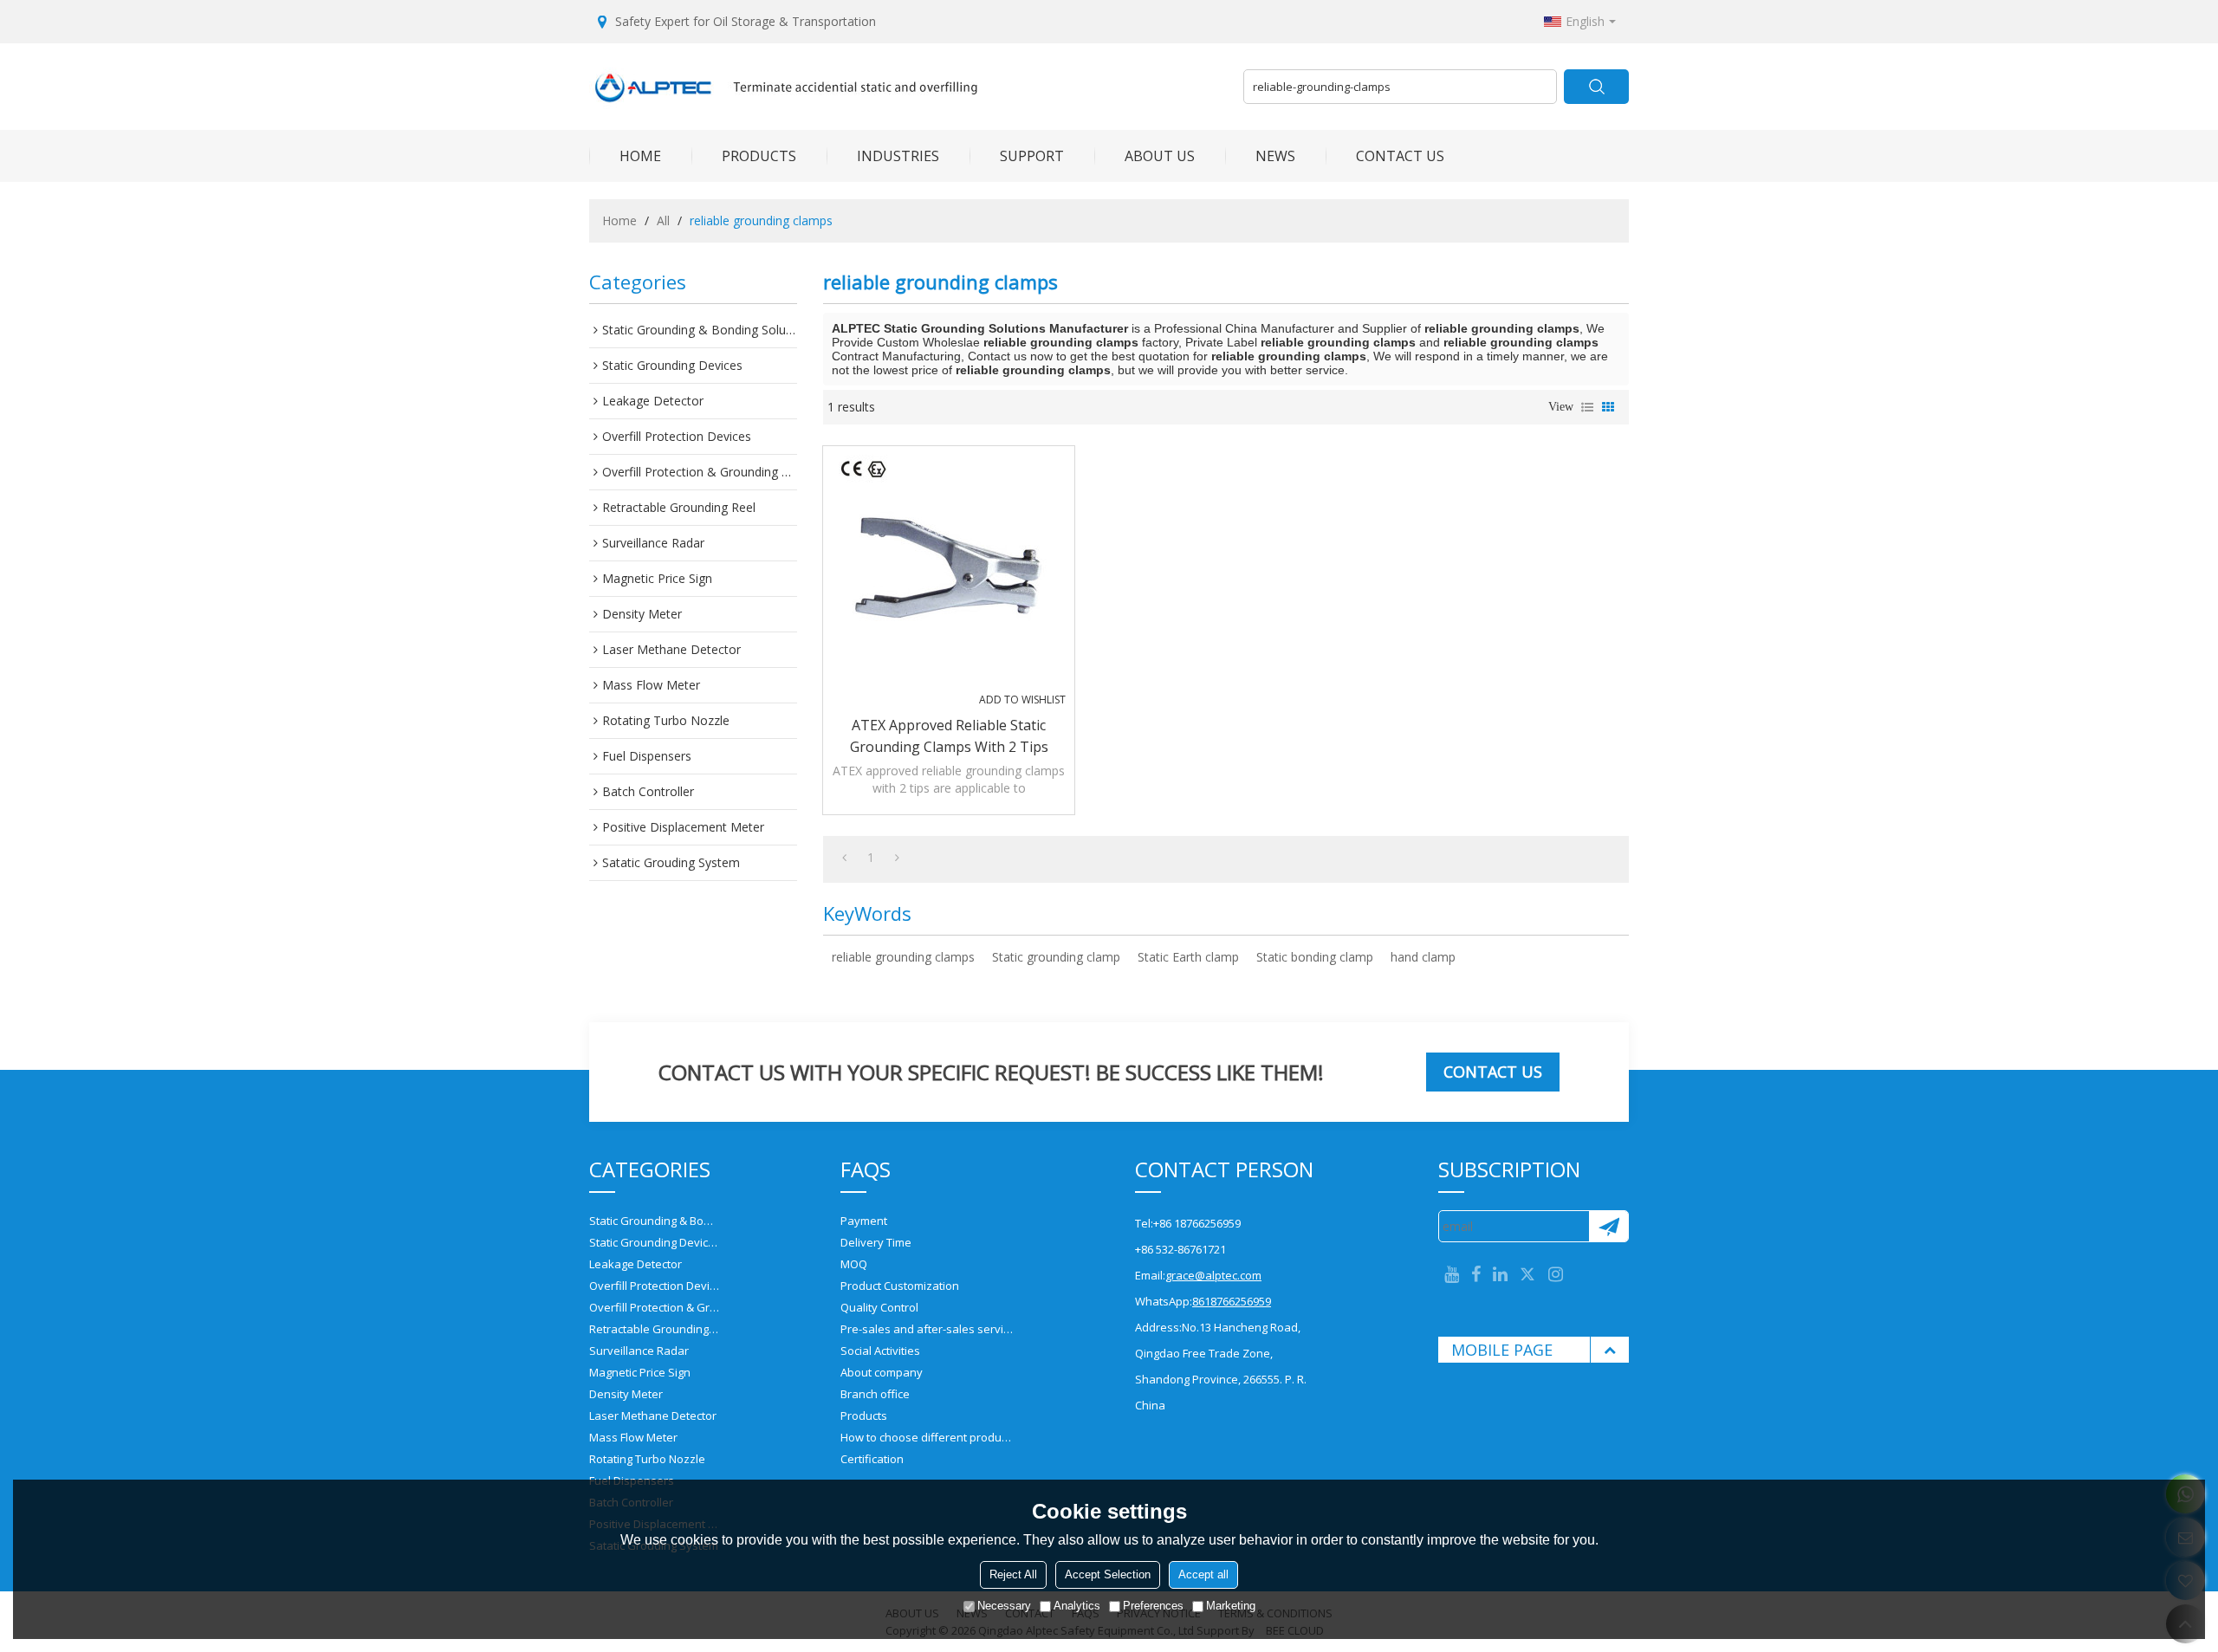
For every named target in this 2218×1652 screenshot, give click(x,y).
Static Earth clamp (1188, 957)
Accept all (1203, 1574)
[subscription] (1608, 1226)
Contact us (1493, 1072)
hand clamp (1423, 957)
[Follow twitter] (1528, 1275)
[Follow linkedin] (1500, 1275)
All (663, 220)
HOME (640, 156)
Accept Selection (1108, 1574)
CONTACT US (1400, 156)
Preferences (1153, 1606)
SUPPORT (1032, 156)
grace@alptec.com (1213, 1275)
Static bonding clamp (1315, 957)
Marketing (1231, 1606)
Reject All (1013, 1574)
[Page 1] (844, 858)
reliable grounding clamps (903, 957)
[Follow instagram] (1556, 1275)
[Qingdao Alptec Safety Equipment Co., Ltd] (910, 87)
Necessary (1004, 1606)
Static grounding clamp (1056, 957)
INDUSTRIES (898, 156)
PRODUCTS (759, 156)
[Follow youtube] (1452, 1275)
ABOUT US (1160, 156)
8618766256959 (1232, 1301)
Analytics (1077, 1606)
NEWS (1275, 156)
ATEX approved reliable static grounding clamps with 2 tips (949, 736)
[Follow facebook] (1476, 1275)
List (1587, 407)
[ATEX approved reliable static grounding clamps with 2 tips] (949, 572)
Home (619, 220)
